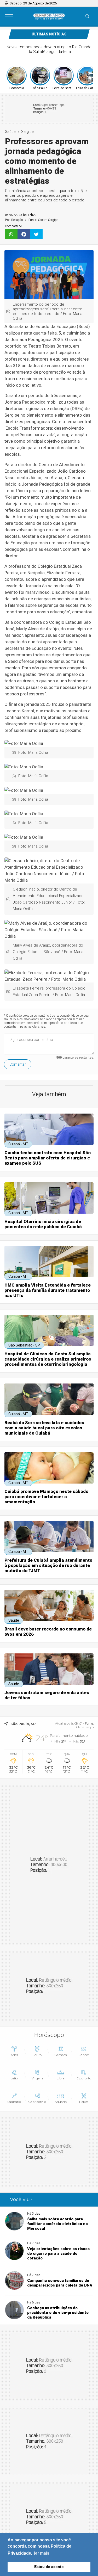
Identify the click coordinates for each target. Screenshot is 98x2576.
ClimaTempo (85, 1727)
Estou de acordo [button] (49, 2567)
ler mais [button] (42, 2553)
